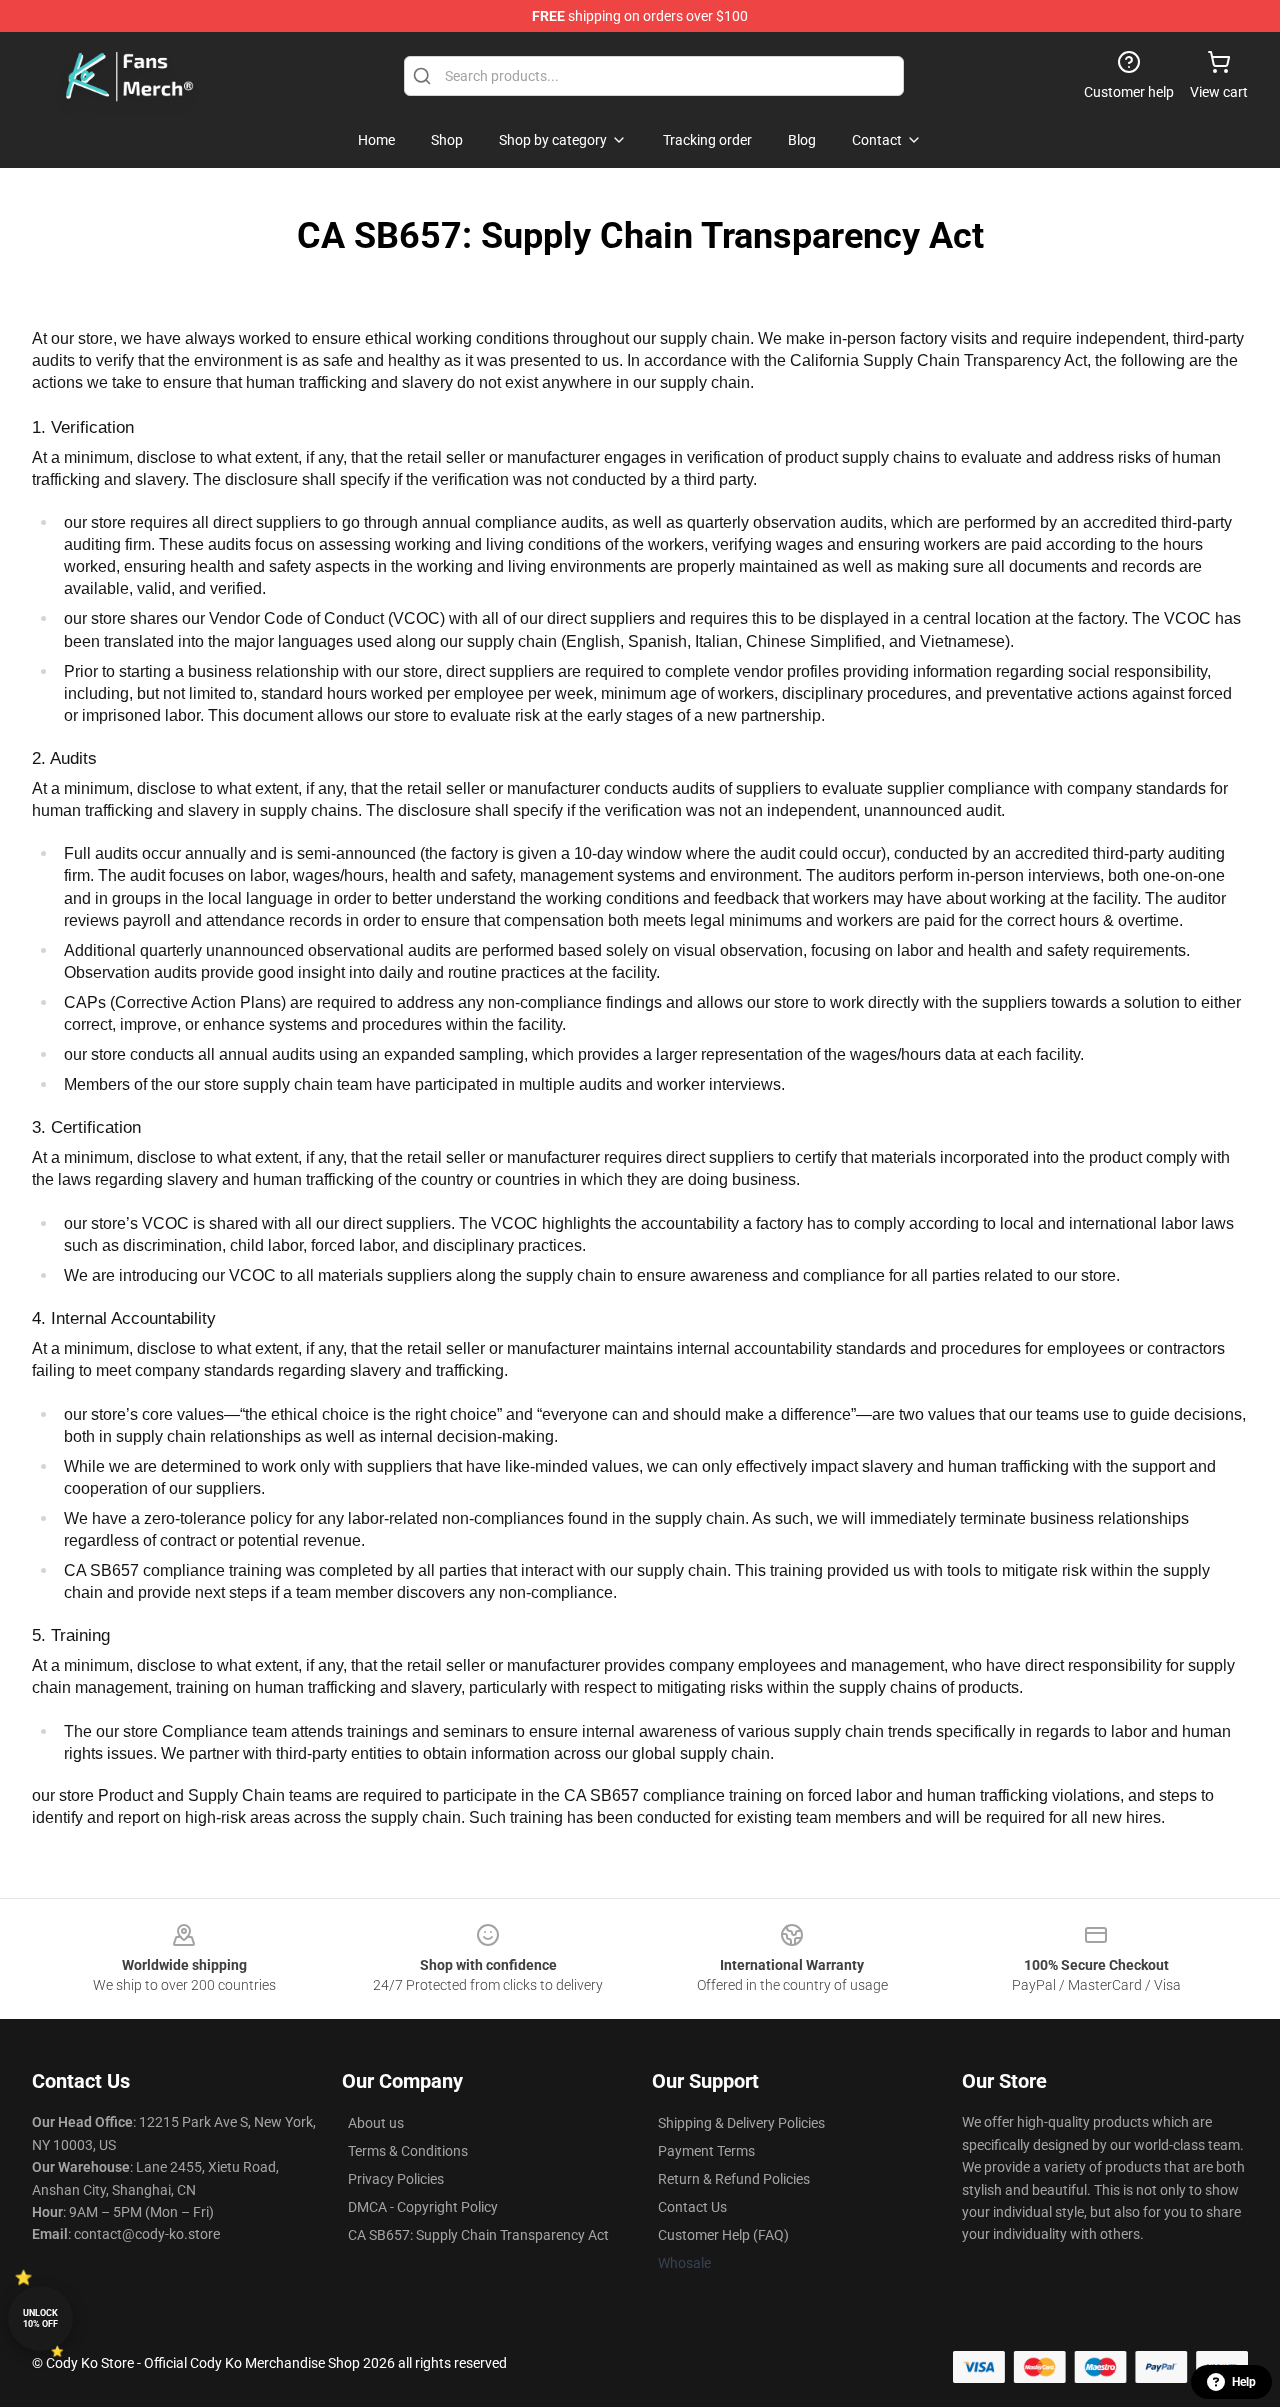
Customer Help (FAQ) (723, 2235)
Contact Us (692, 2207)
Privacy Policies (396, 2179)
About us (376, 2123)
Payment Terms (706, 2151)
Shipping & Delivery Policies (741, 2123)
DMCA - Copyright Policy (423, 2207)
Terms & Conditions (408, 2151)
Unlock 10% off (40, 2318)
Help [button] (1244, 2382)
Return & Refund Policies (734, 2179)
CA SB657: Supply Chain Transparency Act (478, 2235)
